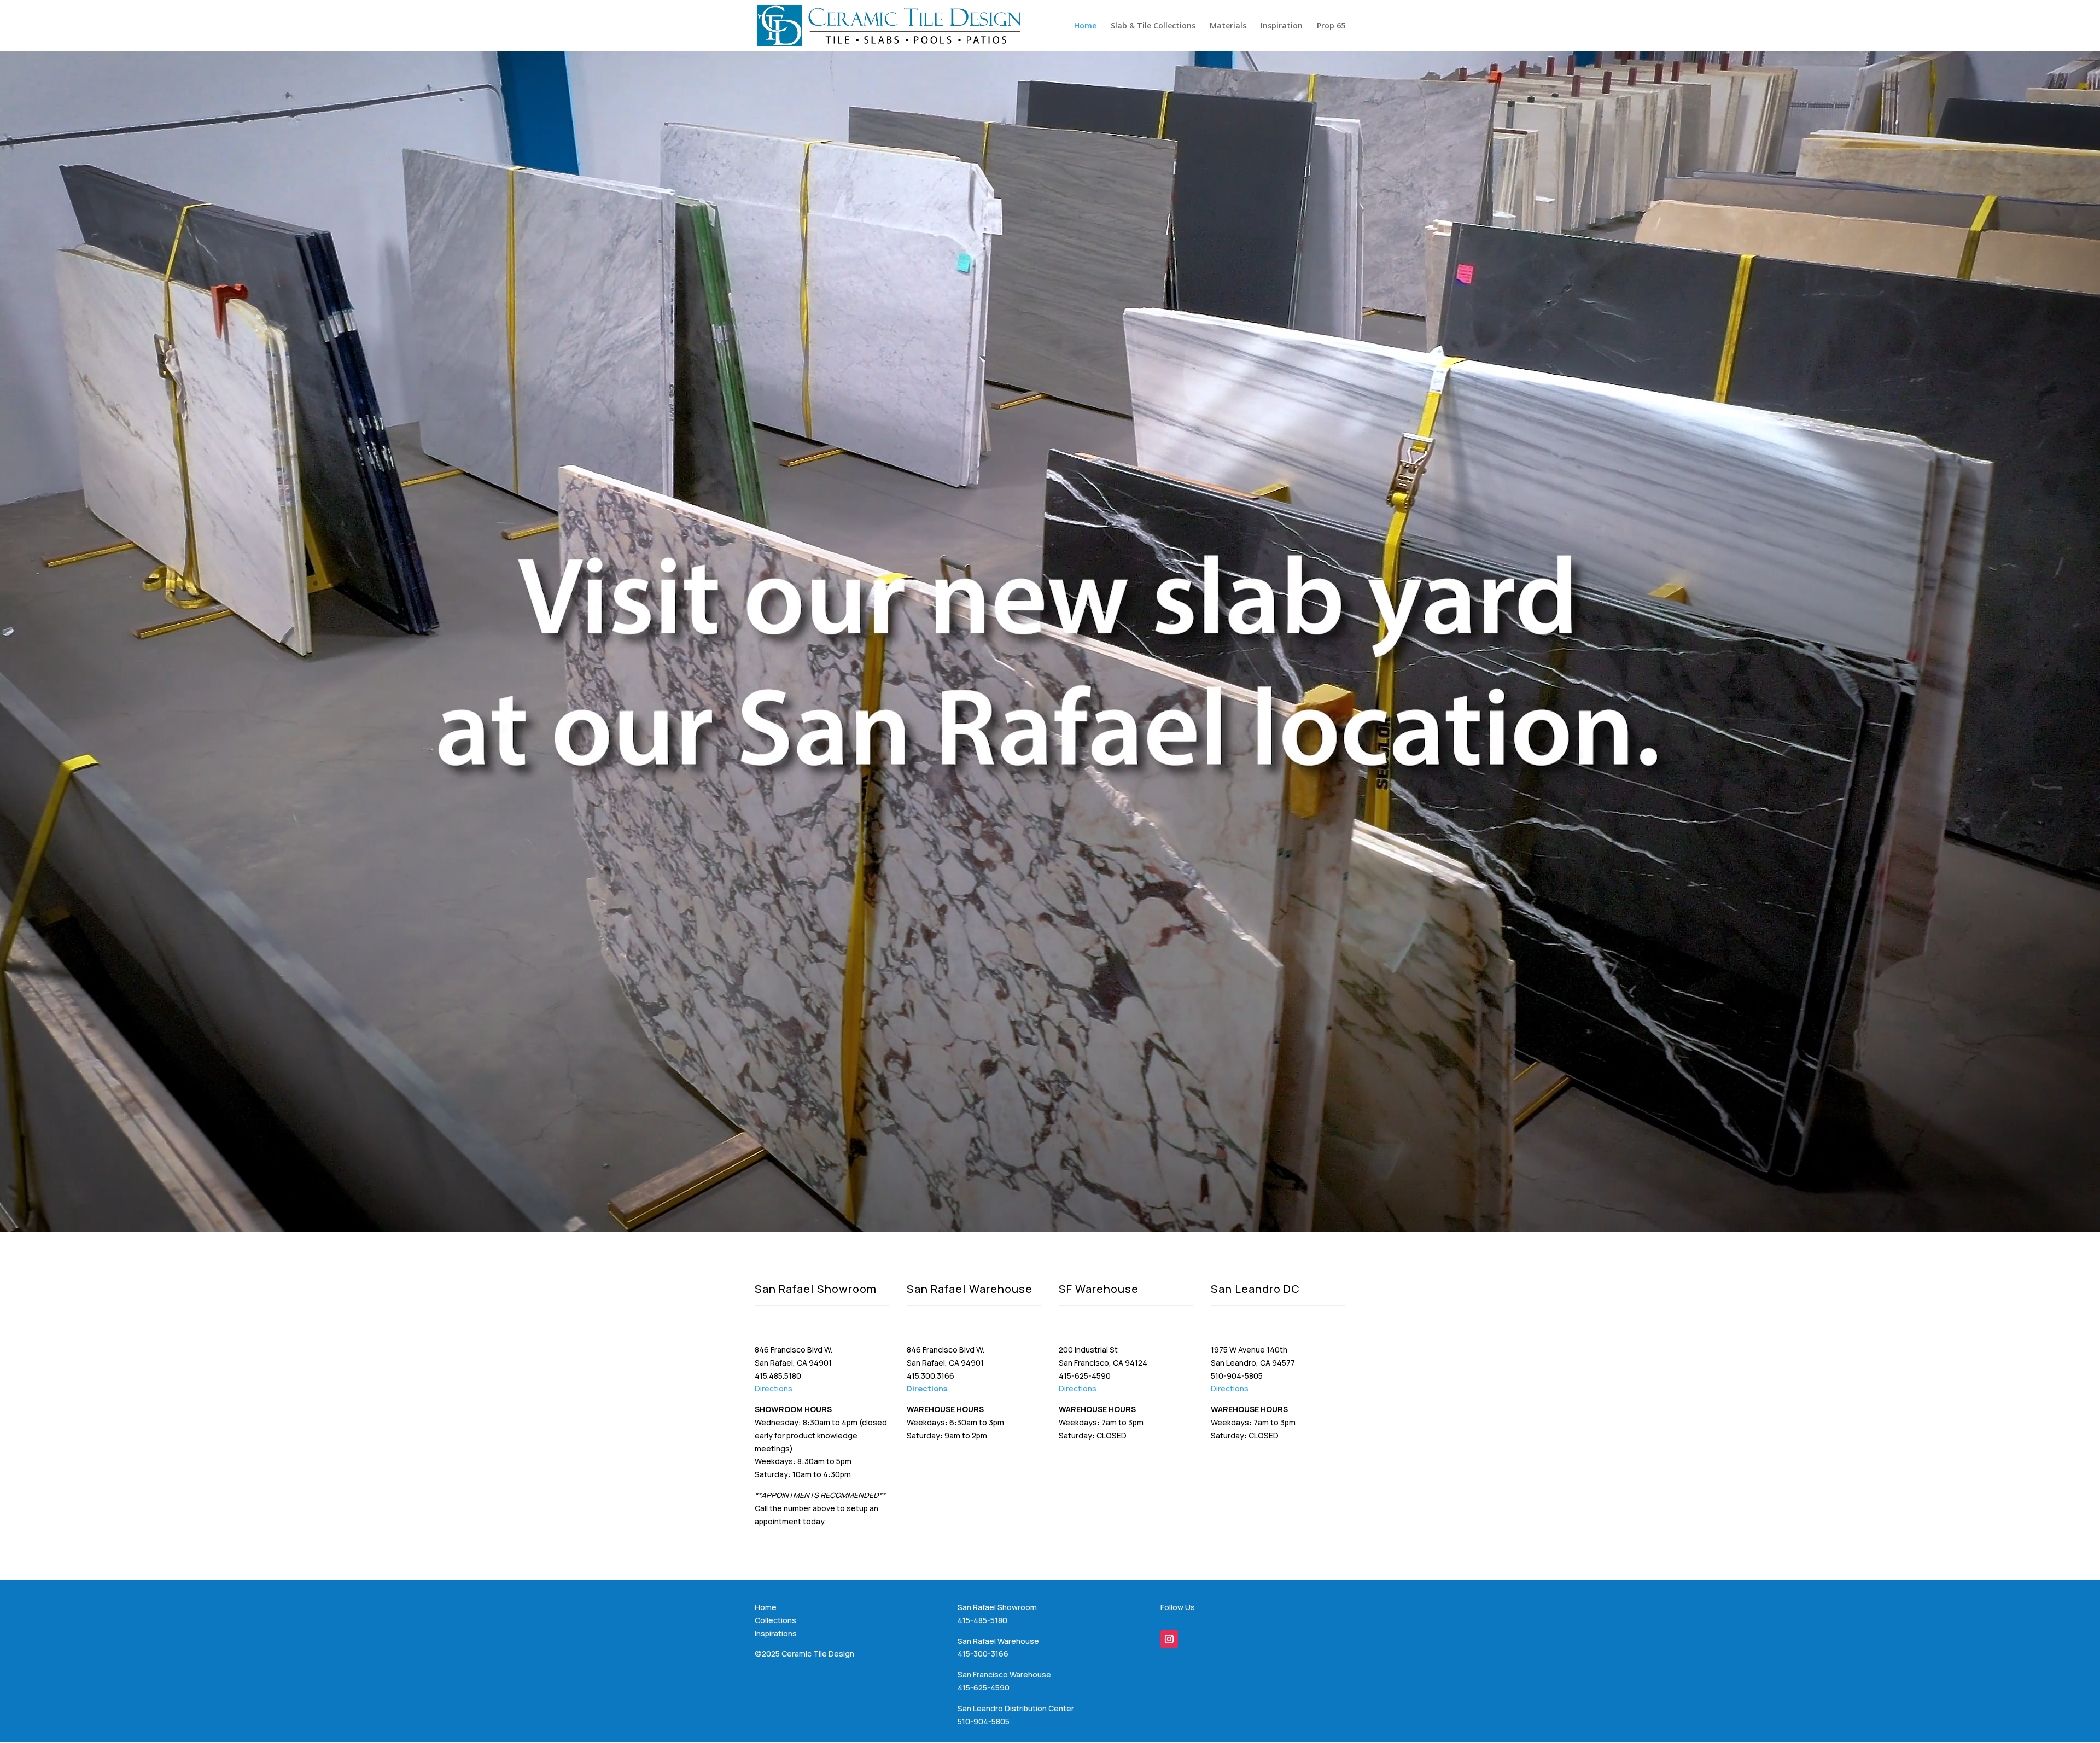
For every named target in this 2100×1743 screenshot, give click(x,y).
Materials (1228, 26)
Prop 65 (1331, 26)
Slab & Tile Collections (1153, 26)
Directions (774, 1388)
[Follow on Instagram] (1169, 1639)
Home (1085, 26)
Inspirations (776, 1633)
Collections (775, 1620)
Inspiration (1282, 26)
